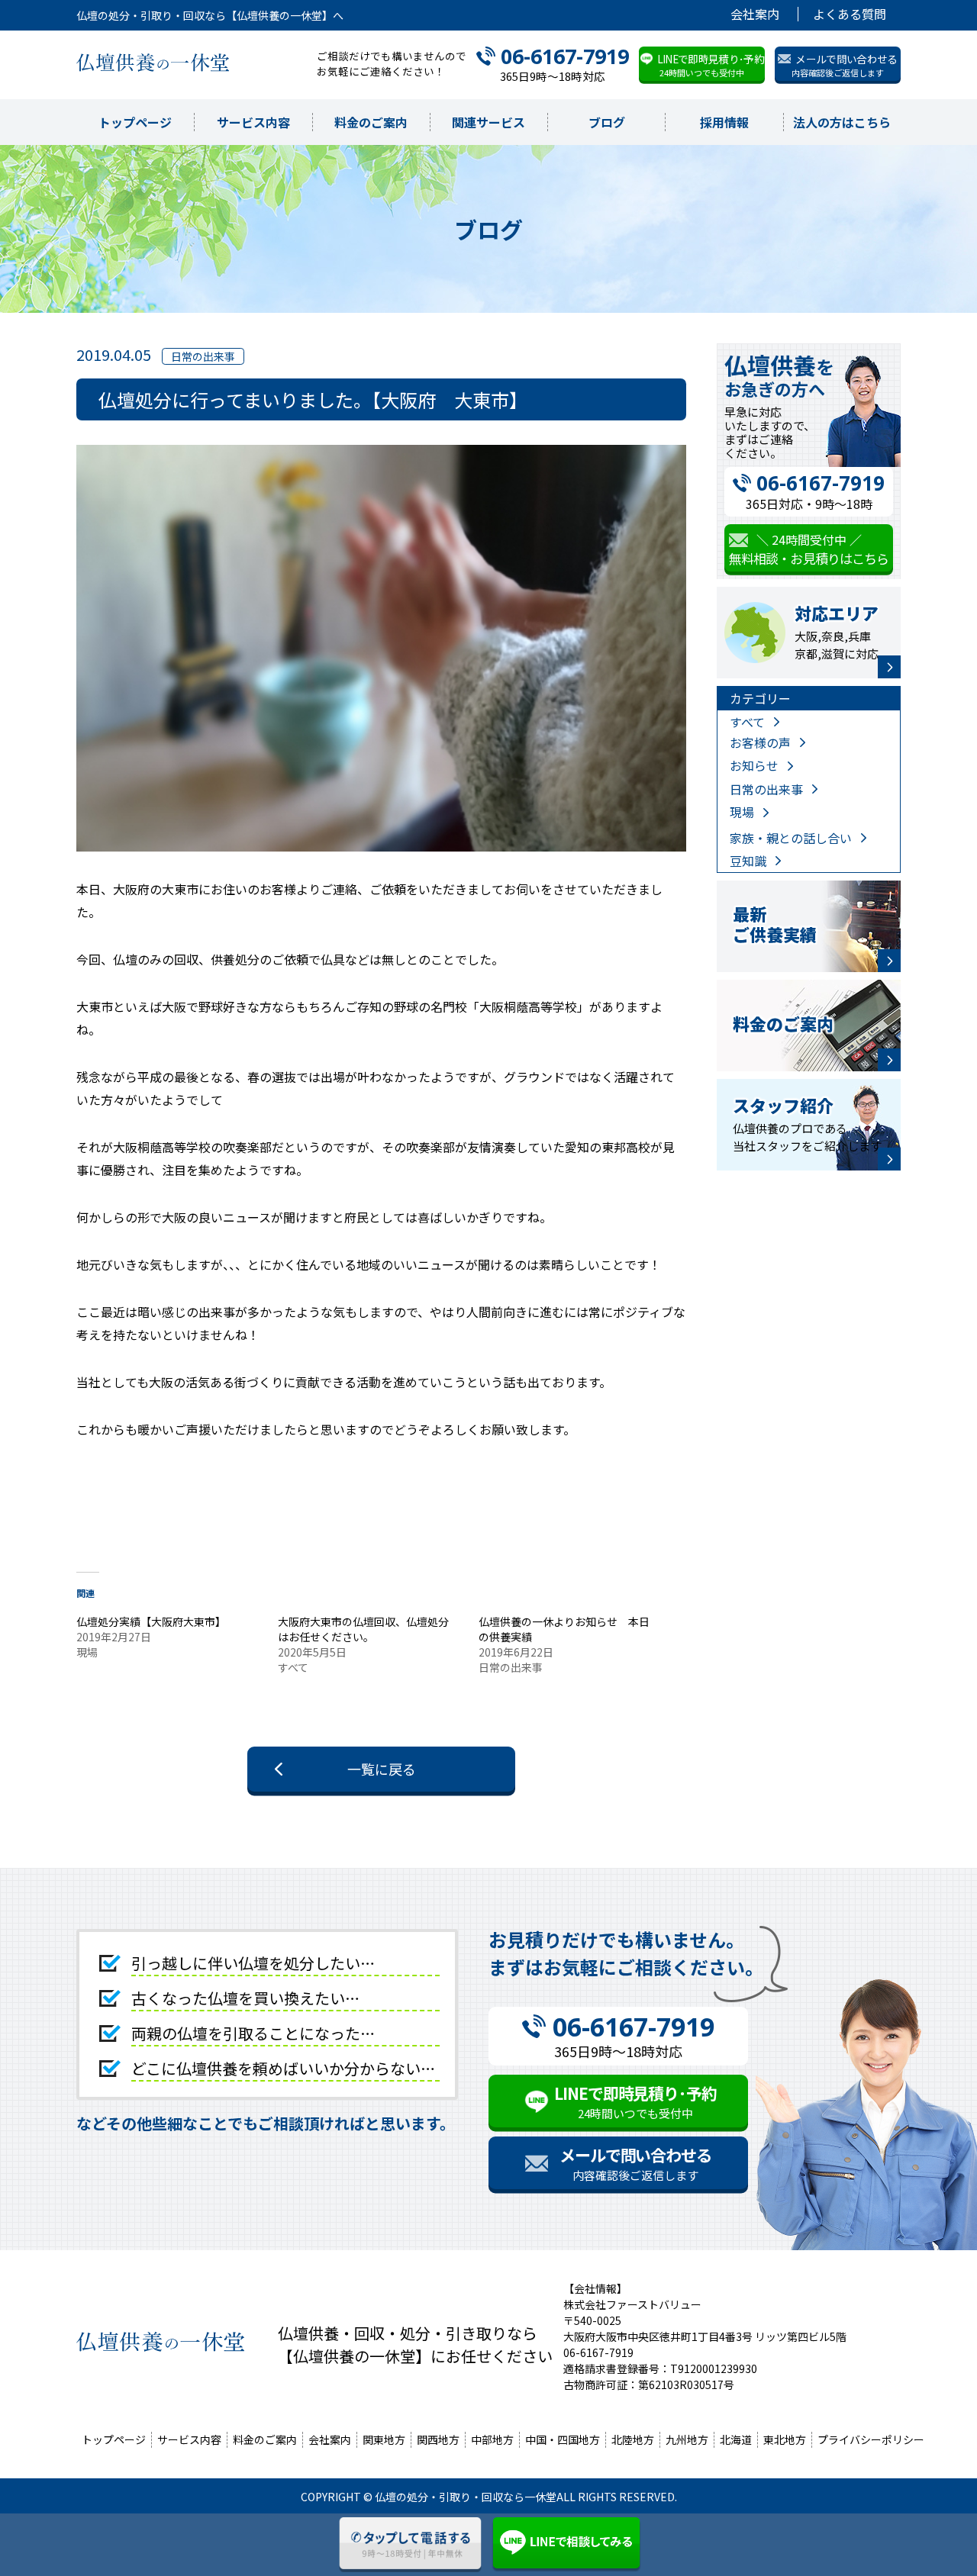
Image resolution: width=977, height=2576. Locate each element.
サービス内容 (253, 122)
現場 (742, 812)
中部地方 (492, 2439)
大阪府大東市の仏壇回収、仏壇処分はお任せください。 (363, 1629)
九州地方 (687, 2439)
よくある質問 (850, 14)
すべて (747, 722)
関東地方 (384, 2439)
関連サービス (488, 122)
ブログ (607, 122)
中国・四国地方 (563, 2439)
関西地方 (438, 2439)
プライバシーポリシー (871, 2439)
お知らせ (754, 765)
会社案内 (755, 14)
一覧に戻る (382, 1769)
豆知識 (748, 861)
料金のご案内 (371, 122)
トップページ (135, 122)
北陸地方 (633, 2439)
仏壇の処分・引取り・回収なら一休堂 (466, 2497)
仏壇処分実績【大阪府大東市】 (151, 1621)
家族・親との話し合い (791, 838)
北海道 (736, 2439)
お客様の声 (760, 742)
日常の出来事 (766, 789)
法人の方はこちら (842, 122)
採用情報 (724, 122)
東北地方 (785, 2439)
